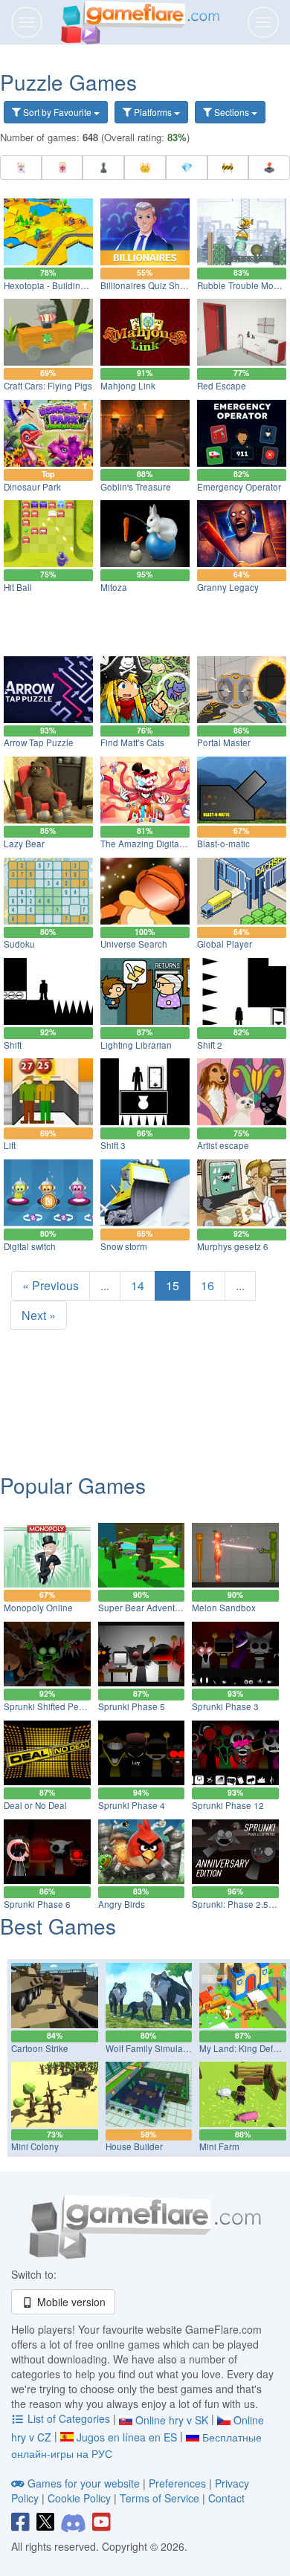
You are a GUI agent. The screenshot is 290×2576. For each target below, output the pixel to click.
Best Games (58, 1926)
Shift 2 (210, 1045)
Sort (56, 112)
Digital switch (30, 1246)
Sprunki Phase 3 (225, 1706)
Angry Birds (122, 1904)
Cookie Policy (79, 2498)
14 (138, 1285)
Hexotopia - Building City (53, 285)
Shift (13, 1045)
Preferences (179, 2483)
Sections (232, 112)
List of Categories (69, 2418)
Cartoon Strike (40, 2048)
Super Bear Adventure (143, 1608)
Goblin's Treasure (136, 487)
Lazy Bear (24, 844)
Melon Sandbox (224, 1608)
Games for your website (84, 2483)
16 (207, 1285)
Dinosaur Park (32, 487)
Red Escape (222, 386)
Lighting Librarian (136, 1045)
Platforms (153, 112)
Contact (226, 2498)
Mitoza (114, 587)
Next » (39, 1315)
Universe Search (134, 944)
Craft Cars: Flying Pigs (48, 386)
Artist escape (223, 1145)
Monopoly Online (38, 1608)
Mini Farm (219, 2146)
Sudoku (19, 944)
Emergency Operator (239, 487)
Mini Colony (35, 2146)
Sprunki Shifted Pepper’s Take (65, 1706)
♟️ (103, 167)
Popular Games (73, 1485)
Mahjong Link (128, 386)
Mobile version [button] (70, 2302)
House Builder (134, 2146)
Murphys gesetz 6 (233, 1246)
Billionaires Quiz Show (146, 285)
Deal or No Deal (35, 1805)
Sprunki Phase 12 (228, 1805)
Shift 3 (113, 1145)
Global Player (225, 944)
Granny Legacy (228, 587)
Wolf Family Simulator (149, 2048)
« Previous (51, 1285)
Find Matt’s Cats (132, 742)
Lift (10, 1145)
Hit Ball (18, 587)
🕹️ (269, 167)
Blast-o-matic (223, 844)
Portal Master (224, 742)
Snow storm (124, 1246)
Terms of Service (159, 2498)
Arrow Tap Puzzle (39, 742)
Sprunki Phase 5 (132, 1706)
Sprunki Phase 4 (132, 1805)
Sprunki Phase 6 (37, 1904)
